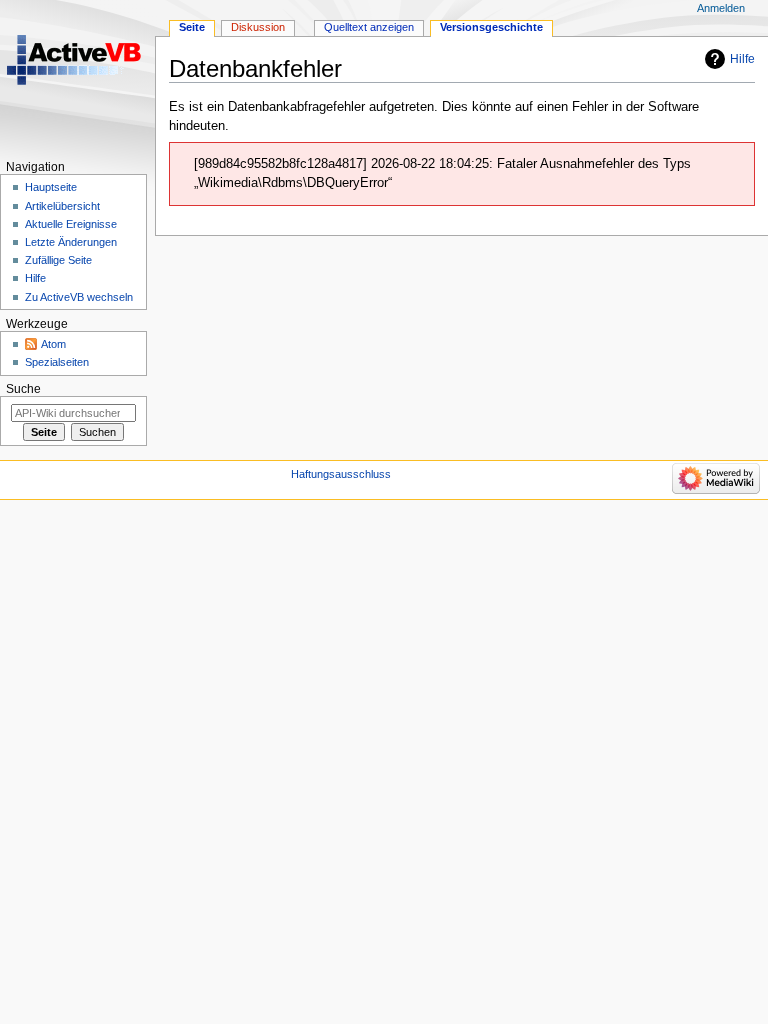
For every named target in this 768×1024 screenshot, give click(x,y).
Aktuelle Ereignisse (71, 224)
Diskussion (258, 27)
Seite (192, 27)
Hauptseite (51, 187)
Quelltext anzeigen (369, 27)
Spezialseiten (57, 362)
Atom (53, 344)
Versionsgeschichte (491, 27)
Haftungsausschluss (341, 474)
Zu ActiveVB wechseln (79, 297)
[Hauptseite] (77, 77)
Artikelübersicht (62, 206)
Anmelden (721, 8)
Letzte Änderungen (71, 242)
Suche (23, 389)
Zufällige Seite (58, 260)
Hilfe (742, 59)
